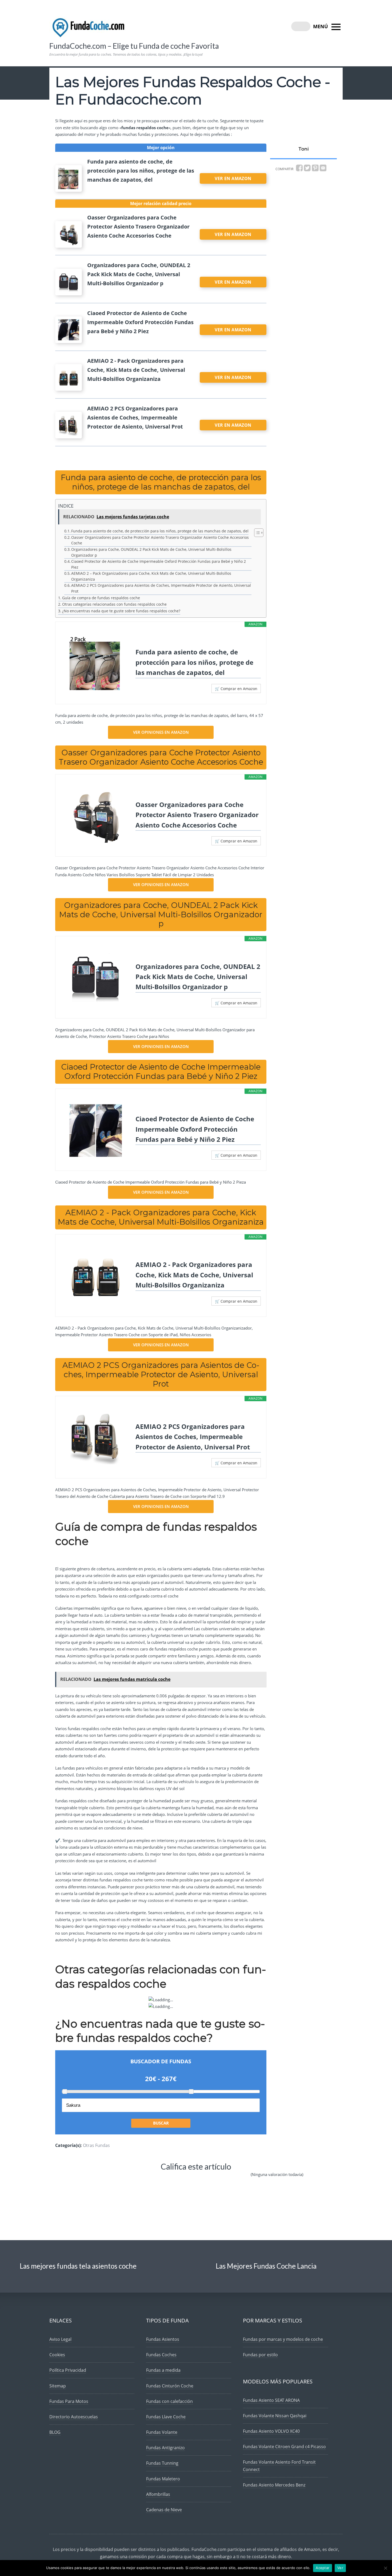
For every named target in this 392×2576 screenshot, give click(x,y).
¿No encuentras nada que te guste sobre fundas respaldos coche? (121, 611)
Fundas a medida (163, 2370)
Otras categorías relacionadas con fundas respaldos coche (114, 604)
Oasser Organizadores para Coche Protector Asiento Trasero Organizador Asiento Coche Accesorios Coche (160, 540)
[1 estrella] (104, 2179)
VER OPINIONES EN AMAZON (161, 732)
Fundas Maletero (163, 2479)
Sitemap (58, 2386)
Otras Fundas (96, 2145)
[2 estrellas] (136, 2179)
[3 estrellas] (168, 2179)
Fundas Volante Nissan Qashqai (275, 2416)
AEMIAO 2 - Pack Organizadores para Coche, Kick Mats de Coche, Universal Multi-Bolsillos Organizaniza (194, 1275)
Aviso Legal (60, 2339)
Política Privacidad (68, 2370)
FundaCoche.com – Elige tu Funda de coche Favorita (134, 46)
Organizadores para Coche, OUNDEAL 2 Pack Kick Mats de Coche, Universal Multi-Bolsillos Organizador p (151, 552)
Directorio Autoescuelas (74, 2417)
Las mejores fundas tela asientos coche (78, 2266)
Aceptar (323, 2568)
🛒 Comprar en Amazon (236, 689)
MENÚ (321, 26)
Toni (303, 149)
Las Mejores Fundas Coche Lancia (266, 2266)
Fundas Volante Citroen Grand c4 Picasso (284, 2447)
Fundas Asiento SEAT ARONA (271, 2400)
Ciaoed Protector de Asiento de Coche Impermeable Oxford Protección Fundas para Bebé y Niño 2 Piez (159, 564)
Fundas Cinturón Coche (170, 2386)
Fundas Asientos (163, 2339)
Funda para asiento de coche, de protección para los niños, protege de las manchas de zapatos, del (160, 531)
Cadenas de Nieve (164, 2510)
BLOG (55, 2432)
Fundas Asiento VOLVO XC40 (271, 2431)
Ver (340, 2568)
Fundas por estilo (260, 2355)
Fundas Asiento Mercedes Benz (274, 2485)
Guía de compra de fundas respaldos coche (101, 598)
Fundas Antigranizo (165, 2448)
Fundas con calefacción (169, 2401)
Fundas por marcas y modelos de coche (283, 2339)
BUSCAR (161, 2123)
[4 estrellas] (201, 2179)
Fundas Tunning (162, 2463)
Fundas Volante (162, 2432)
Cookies (57, 2355)
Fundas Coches (161, 2355)
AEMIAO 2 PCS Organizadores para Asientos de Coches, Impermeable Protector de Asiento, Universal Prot (161, 588)
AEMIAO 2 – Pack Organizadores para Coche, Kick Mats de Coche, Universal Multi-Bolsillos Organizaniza (151, 576)
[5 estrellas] (233, 2179)
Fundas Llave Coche (166, 2417)
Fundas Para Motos (69, 2401)
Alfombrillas (158, 2494)
